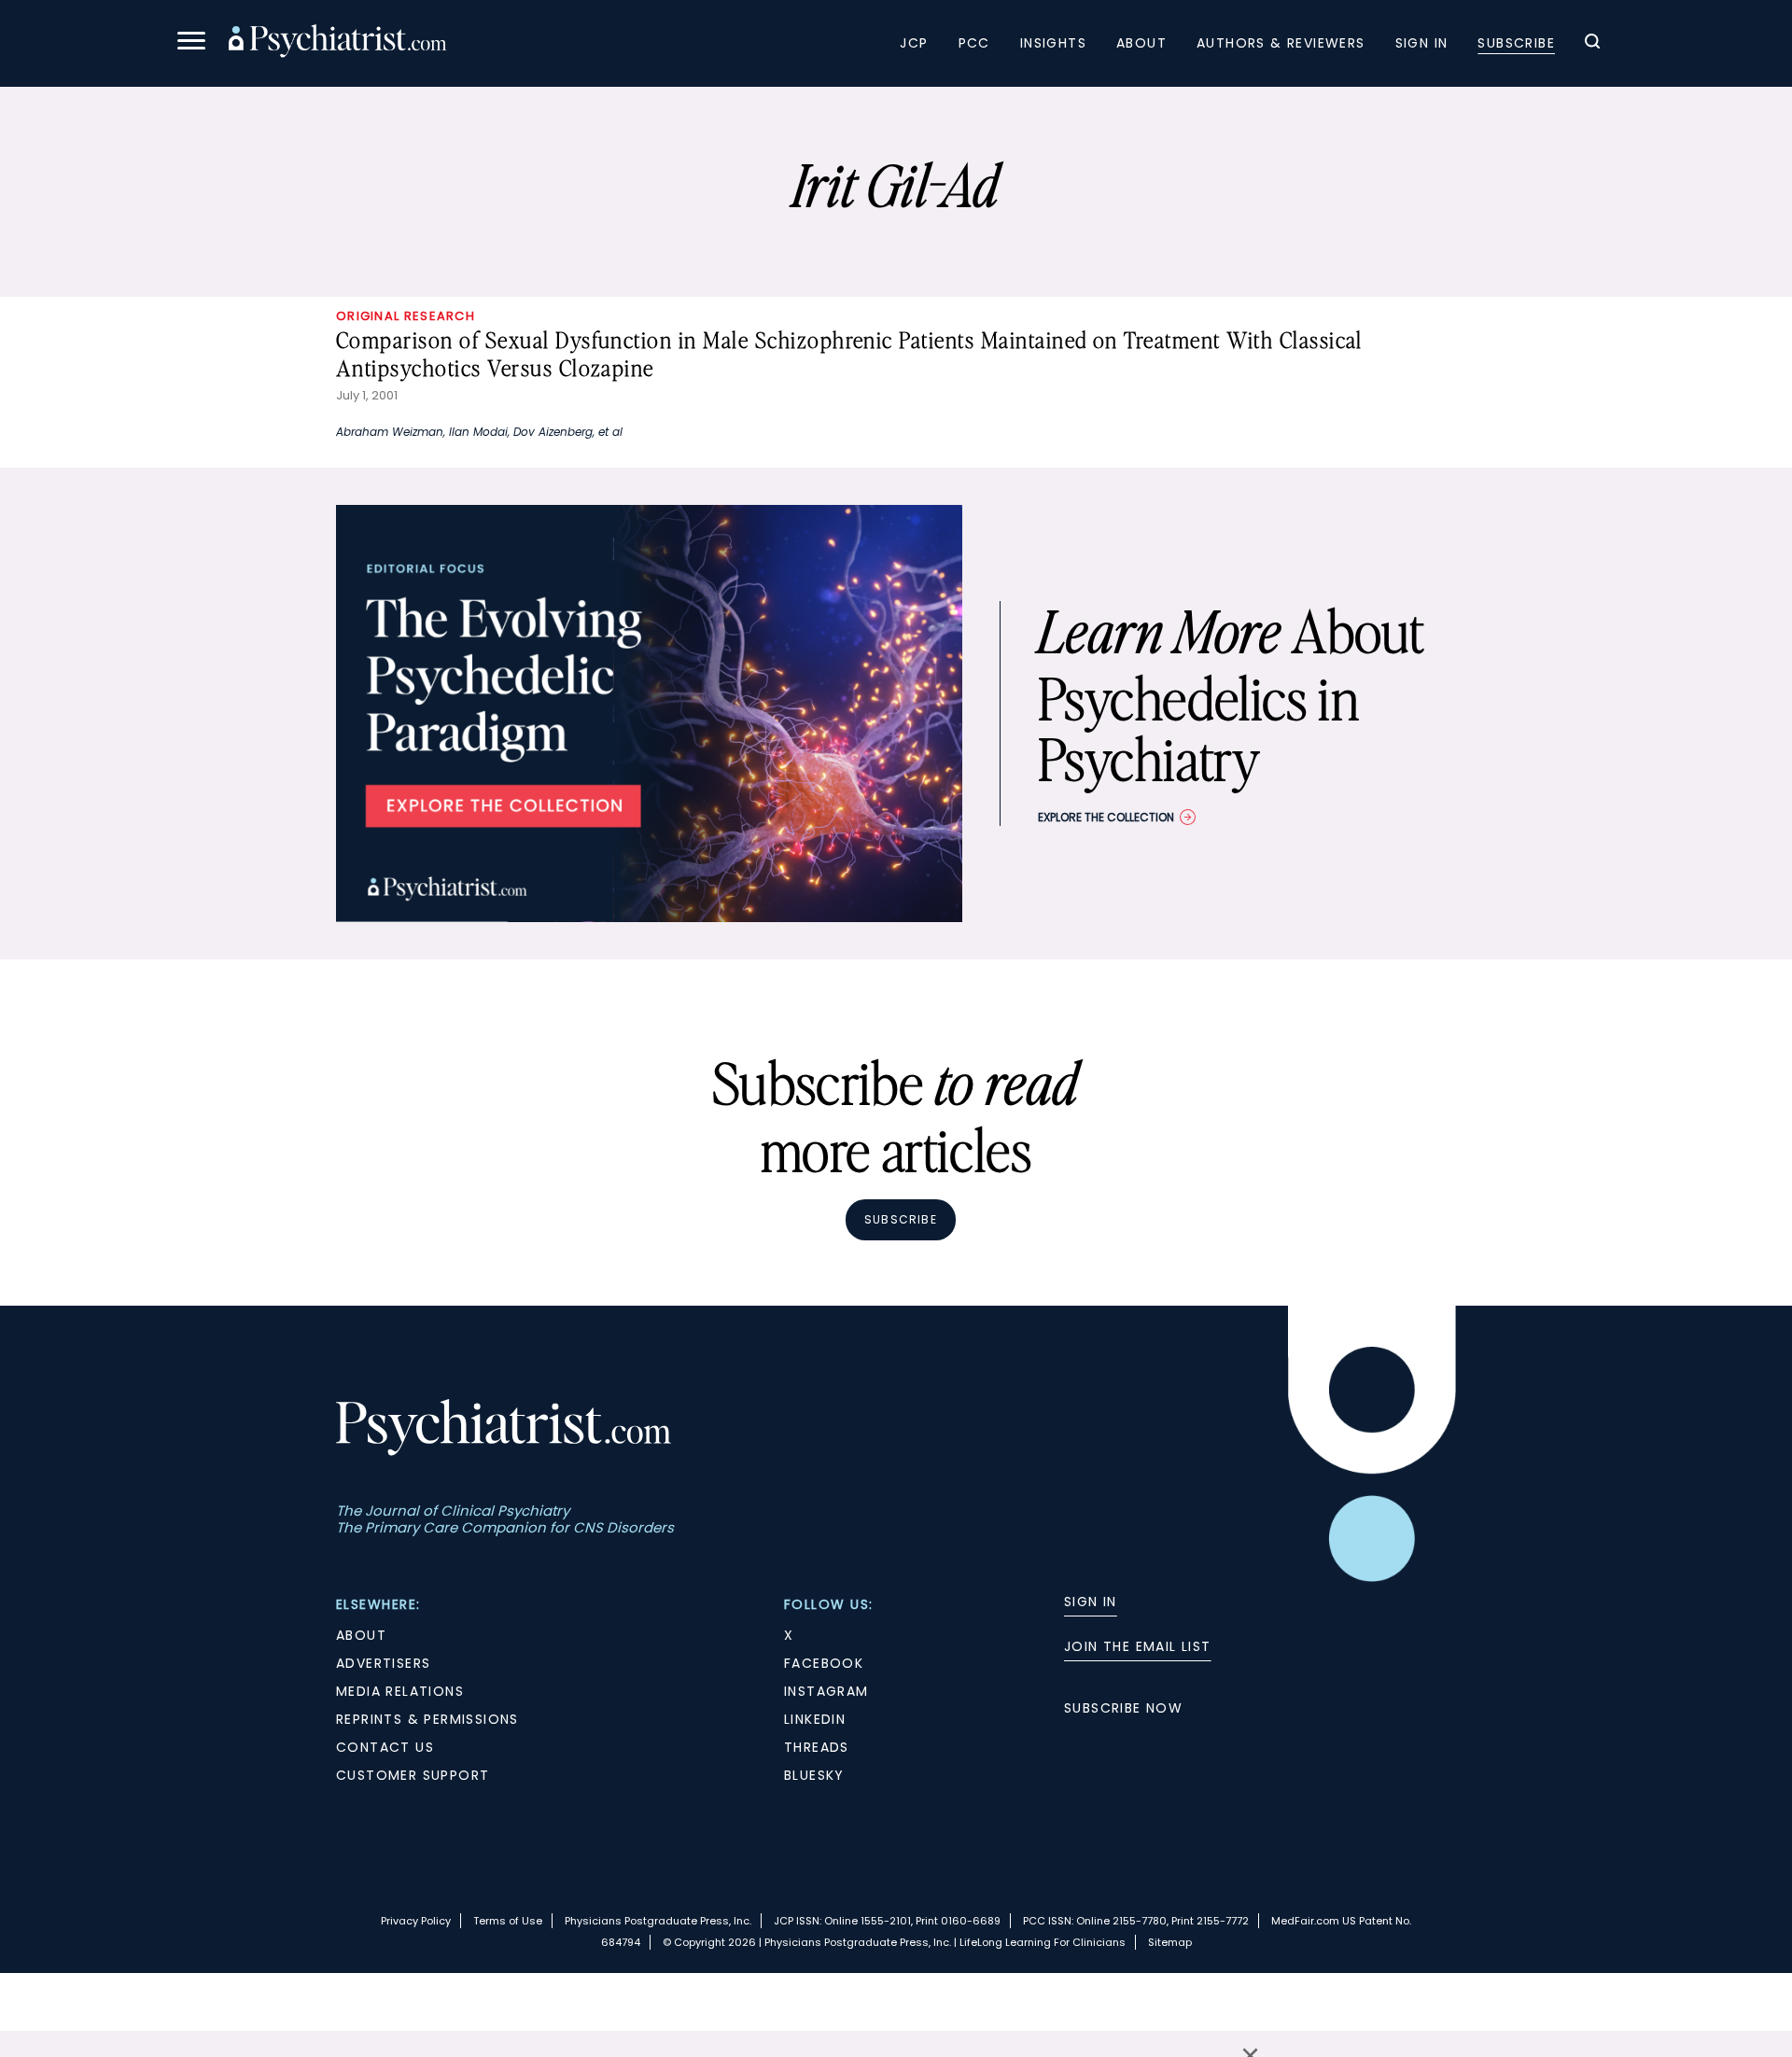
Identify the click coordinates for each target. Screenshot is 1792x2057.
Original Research (406, 316)
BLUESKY (814, 1775)
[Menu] (191, 43)
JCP (914, 43)
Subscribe (1516, 43)
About (1141, 43)
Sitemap (1170, 1942)
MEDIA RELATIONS (400, 1691)
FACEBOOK (824, 1663)
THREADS (817, 1747)
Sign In (1422, 43)
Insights (1053, 43)
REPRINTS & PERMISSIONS (427, 1719)
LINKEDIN (815, 1719)
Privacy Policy (416, 1921)
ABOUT (361, 1635)
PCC (974, 43)
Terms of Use (508, 1921)
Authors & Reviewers (1281, 43)
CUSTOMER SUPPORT (413, 1775)
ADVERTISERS (383, 1663)
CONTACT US (385, 1747)
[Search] (1592, 44)
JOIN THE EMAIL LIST (1138, 1646)
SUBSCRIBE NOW (1123, 1708)
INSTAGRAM (826, 1691)
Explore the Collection (1106, 817)
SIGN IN (1091, 1602)
